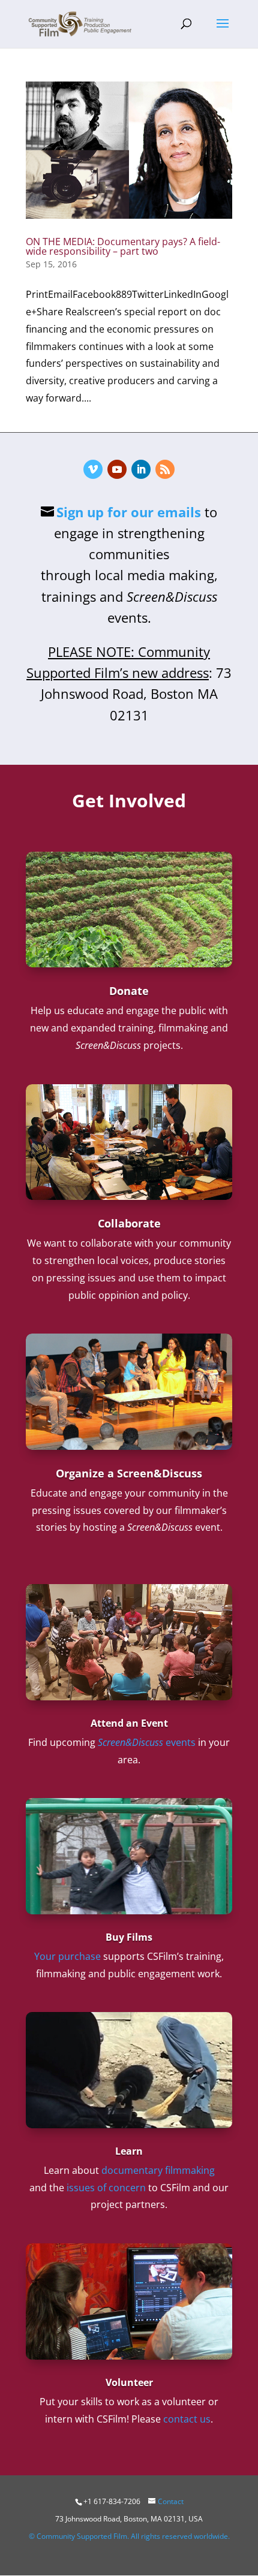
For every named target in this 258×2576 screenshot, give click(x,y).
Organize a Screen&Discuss (129, 1473)
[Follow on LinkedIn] (141, 469)
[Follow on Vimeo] (93, 469)
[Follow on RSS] (165, 469)
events (147, 1742)
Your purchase (67, 1956)
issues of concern (106, 2188)
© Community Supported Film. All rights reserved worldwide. (129, 2536)
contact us (187, 2419)
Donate (129, 991)
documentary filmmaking (158, 2170)
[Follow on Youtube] (117, 469)
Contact (171, 2501)
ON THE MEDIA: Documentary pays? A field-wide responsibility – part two (123, 246)
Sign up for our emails (129, 512)
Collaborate (129, 1223)
